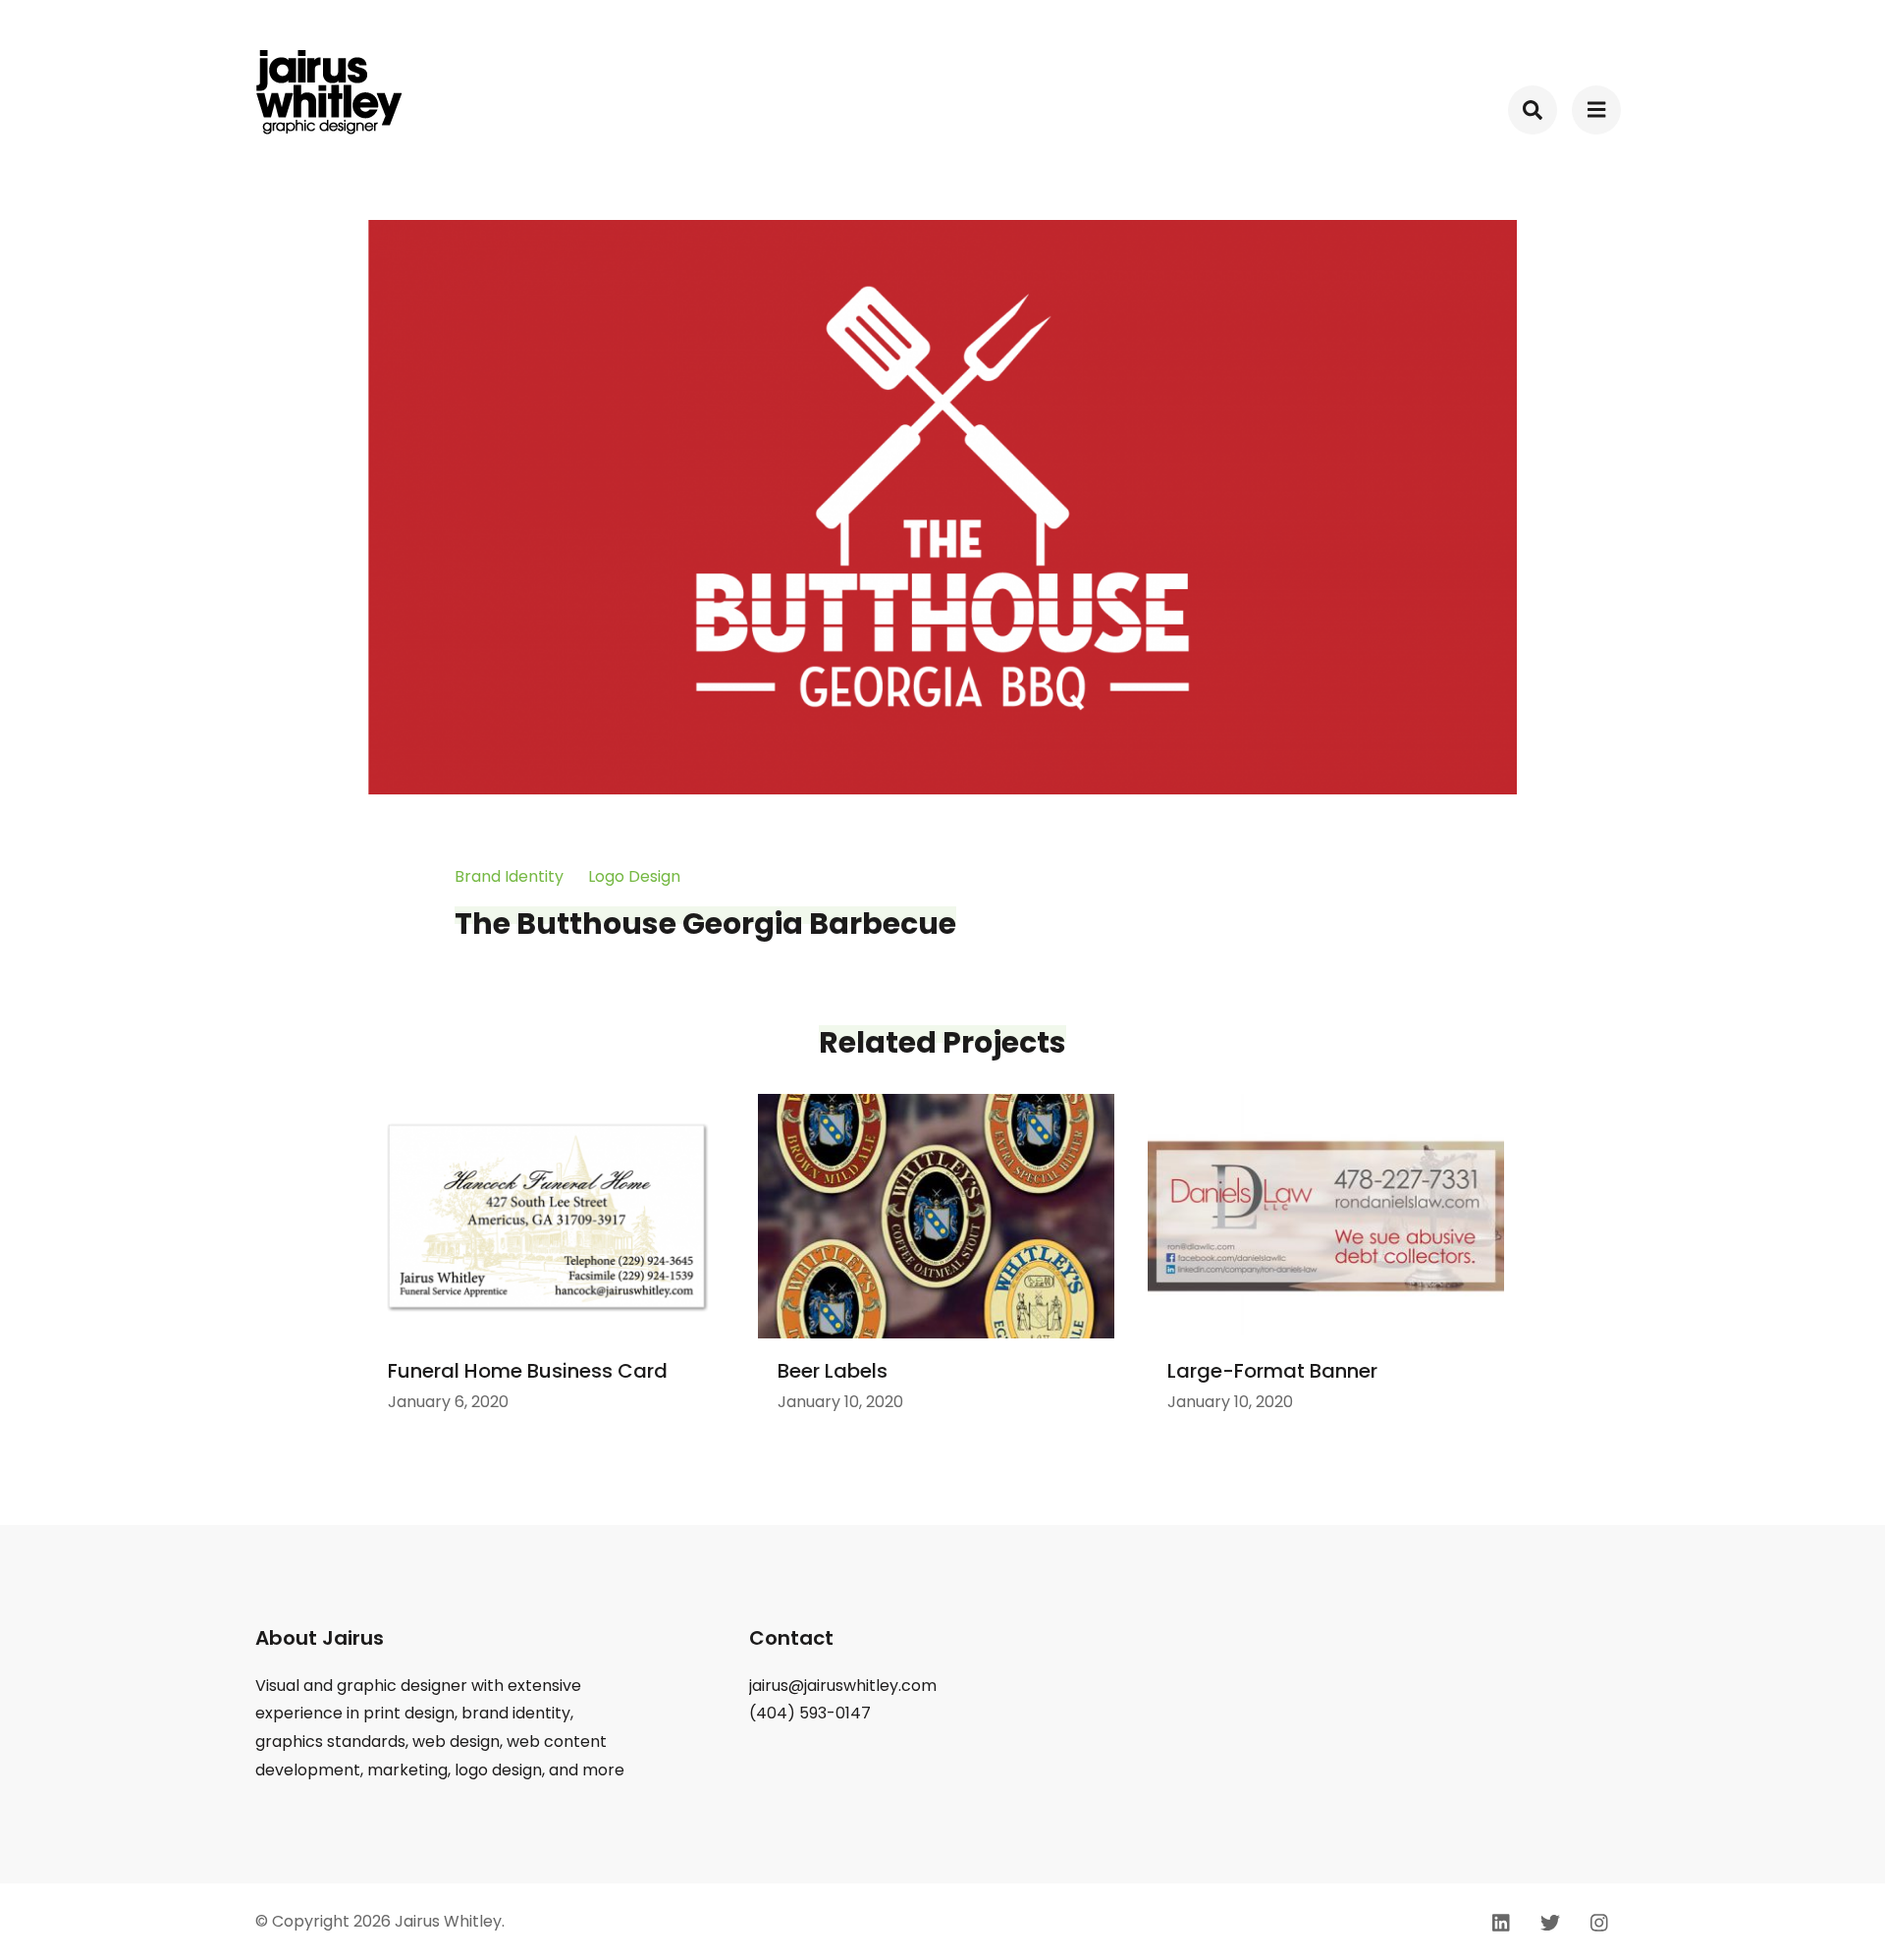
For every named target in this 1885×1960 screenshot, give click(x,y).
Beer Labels (833, 1371)
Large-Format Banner (1272, 1371)
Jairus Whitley (448, 1921)
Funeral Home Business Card (528, 1371)
